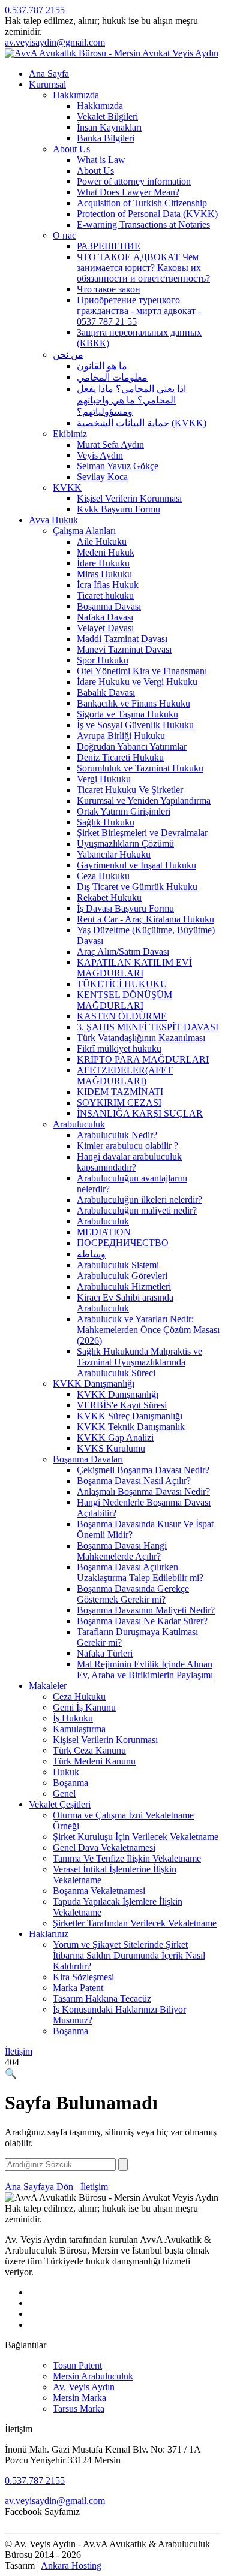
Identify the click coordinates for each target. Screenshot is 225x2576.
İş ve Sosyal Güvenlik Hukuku (135, 725)
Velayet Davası (105, 628)
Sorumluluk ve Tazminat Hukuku (140, 768)
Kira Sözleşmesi (83, 1977)
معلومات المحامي (112, 377)
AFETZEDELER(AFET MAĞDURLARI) (125, 1076)
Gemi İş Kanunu (84, 1707)
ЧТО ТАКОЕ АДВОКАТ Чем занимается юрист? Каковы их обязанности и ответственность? (143, 268)
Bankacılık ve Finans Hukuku (133, 703)
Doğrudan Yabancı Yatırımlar (132, 746)
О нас (64, 235)
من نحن (68, 355)
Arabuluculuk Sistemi (118, 1265)
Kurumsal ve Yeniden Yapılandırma (144, 800)
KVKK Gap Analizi (115, 1438)
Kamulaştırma (79, 1729)
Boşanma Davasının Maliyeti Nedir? (146, 1610)
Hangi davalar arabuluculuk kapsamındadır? (129, 1162)
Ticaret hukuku (105, 595)
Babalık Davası (106, 693)
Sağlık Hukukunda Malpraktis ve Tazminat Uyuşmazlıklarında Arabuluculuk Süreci (139, 1362)
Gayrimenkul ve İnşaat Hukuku (136, 865)
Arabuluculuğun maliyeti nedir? (137, 1210)
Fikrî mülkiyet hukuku (119, 1049)
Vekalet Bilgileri (107, 117)
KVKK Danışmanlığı (94, 1384)
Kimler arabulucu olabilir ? (127, 1146)
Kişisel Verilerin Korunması (129, 498)
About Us (71, 149)
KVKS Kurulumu (111, 1448)
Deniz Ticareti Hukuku (120, 757)
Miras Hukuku (104, 574)
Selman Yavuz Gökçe (118, 466)
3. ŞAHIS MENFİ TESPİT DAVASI (148, 1027)
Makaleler (48, 1686)
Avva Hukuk (53, 520)
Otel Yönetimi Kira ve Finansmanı (142, 671)
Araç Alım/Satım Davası (123, 951)
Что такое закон (109, 289)
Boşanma (70, 1783)
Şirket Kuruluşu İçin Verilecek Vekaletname (136, 1837)
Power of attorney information (134, 181)
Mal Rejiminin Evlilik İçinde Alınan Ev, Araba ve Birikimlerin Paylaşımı (145, 1669)
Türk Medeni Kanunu (94, 1761)
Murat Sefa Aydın (110, 444)
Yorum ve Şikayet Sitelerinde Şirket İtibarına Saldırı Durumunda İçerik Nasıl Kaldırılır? (129, 1955)
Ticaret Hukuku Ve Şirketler (130, 790)
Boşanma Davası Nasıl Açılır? (134, 1481)
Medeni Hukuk (106, 552)
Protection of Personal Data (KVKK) (147, 214)
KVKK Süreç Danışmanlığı (130, 1416)
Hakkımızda (76, 95)
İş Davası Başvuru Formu (125, 908)
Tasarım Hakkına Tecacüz (102, 1999)
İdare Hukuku (103, 563)
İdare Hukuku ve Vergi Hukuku (137, 682)
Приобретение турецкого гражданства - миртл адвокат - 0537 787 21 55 (139, 311)
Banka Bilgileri (106, 138)
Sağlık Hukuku (106, 822)
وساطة (91, 1254)
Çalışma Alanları (84, 531)
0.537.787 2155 (35, 10)
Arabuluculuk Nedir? (117, 1135)
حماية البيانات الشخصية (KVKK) (142, 423)
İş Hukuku (73, 1718)
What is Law (101, 160)
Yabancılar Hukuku (114, 854)
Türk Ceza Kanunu (89, 1750)
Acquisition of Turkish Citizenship (142, 203)
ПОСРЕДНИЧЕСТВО (123, 1243)
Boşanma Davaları (88, 1459)
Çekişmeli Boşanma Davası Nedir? (143, 1470)
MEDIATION (104, 1232)
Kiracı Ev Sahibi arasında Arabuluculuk (125, 1303)
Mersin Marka (79, 2398)
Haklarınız (49, 1934)
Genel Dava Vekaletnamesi (104, 1847)
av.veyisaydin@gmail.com (55, 42)
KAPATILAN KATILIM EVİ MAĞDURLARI (134, 968)
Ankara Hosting (71, 2566)
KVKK (67, 488)
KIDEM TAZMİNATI (120, 1092)
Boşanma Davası (109, 606)
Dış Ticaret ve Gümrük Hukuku (137, 887)
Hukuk (66, 1772)
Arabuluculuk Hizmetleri (124, 1287)
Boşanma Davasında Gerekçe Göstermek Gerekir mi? (133, 1594)
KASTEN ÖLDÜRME (122, 1016)
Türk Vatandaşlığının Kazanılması (141, 1038)
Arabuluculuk (79, 1124)
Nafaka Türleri (105, 1653)
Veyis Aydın (100, 455)
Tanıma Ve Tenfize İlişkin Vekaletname (127, 1858)
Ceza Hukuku (103, 876)
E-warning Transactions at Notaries (143, 224)
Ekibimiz (70, 434)
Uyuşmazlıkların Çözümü (125, 844)
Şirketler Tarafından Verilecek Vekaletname (135, 1923)
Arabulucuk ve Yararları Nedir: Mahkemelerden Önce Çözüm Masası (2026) (148, 1330)
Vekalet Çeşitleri (60, 1804)
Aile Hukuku (102, 542)
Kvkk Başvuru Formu (118, 509)
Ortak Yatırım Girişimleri (124, 811)
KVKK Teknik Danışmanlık (131, 1427)
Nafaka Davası (105, 617)
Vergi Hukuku (104, 779)
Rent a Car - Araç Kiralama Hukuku (145, 919)
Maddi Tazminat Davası (122, 639)
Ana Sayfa (49, 73)
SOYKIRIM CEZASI (119, 1103)
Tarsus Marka (79, 2408)
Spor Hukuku (103, 660)
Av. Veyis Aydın (84, 2387)
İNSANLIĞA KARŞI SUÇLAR (140, 1113)
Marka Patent (78, 1988)
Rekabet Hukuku (109, 898)
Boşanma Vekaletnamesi (99, 1891)
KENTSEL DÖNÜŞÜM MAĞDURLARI (124, 1000)
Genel (64, 1794)
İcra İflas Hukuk (108, 585)
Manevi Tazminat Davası (124, 649)
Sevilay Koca (102, 477)
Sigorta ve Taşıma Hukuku (127, 714)
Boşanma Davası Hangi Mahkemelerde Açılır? (122, 1551)
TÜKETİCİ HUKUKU (122, 984)
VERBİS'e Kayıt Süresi (122, 1405)
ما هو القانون (102, 366)
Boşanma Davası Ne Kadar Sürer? (142, 1621)
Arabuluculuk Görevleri (122, 1276)
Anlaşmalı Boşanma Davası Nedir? (143, 1491)
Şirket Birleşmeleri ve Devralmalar (142, 833)
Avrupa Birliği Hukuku (121, 736)
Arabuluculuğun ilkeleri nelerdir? (139, 1200)
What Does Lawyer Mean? (128, 192)
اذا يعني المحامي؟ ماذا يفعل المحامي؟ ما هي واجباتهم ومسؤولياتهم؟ (131, 400)
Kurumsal (47, 84)
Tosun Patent (77, 2365)
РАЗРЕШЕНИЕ (109, 246)
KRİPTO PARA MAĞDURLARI (143, 1059)
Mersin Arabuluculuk (93, 2376)
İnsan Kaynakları (109, 127)
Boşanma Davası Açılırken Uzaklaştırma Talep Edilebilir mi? (140, 1572)
